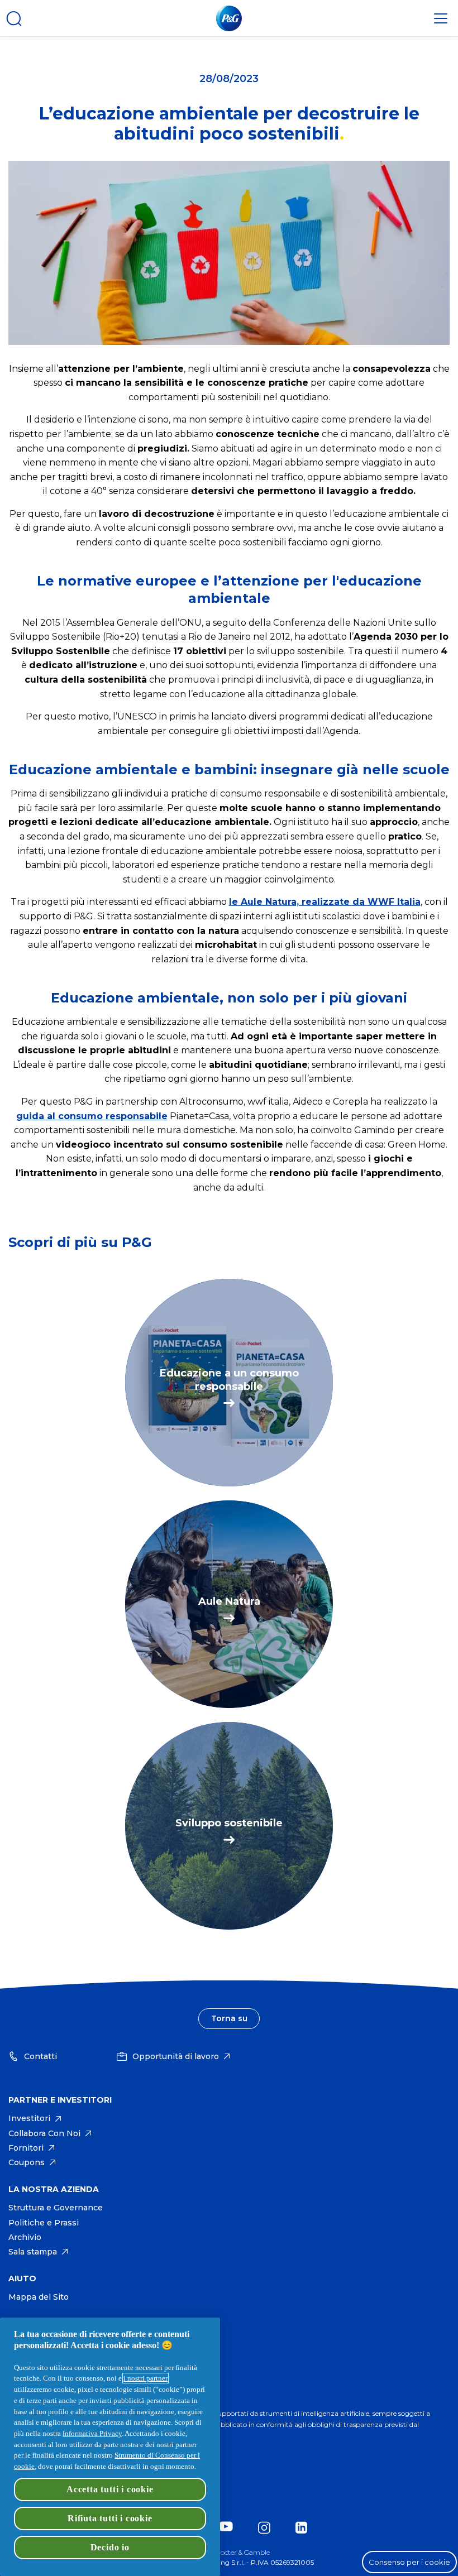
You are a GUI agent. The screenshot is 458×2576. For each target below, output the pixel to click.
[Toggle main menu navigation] (441, 18)
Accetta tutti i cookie (110, 2489)
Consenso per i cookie (409, 2562)
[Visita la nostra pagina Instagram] (267, 2528)
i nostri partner (145, 2378)
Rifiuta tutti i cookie (110, 2518)
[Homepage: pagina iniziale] (229, 18)
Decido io (110, 2547)
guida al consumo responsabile (92, 1116)
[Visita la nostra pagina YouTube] (229, 2528)
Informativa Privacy (92, 2433)
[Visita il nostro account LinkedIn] (304, 2528)
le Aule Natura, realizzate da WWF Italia (325, 902)
